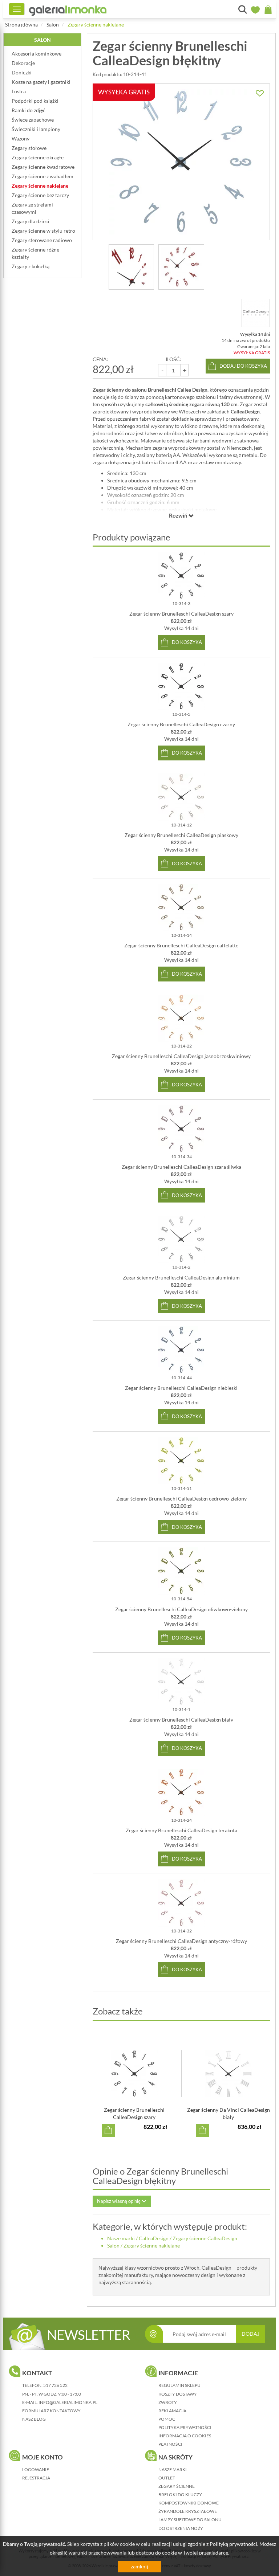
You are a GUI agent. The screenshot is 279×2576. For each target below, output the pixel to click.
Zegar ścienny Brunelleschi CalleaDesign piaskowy (181, 835)
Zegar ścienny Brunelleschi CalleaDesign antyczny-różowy (181, 1941)
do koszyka (187, 642)
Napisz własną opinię (119, 2201)
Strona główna (21, 25)
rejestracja (36, 2478)
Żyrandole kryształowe (188, 2511)
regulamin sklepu (179, 2385)
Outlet (167, 2478)
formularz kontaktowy (51, 2411)
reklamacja (172, 2411)
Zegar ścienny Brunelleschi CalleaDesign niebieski (181, 1388)
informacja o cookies (185, 2436)
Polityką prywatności (233, 2544)
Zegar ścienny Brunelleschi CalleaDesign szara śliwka (181, 1167)
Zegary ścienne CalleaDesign (205, 2238)
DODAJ (250, 2334)
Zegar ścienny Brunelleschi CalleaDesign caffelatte (181, 945)
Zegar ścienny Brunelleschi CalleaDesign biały (181, 1720)
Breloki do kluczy (180, 2495)
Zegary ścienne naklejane (96, 25)
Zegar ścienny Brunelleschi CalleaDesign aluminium (181, 1277)
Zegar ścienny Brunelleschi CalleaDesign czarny (181, 724)
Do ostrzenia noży (181, 2528)
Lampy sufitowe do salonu (190, 2520)
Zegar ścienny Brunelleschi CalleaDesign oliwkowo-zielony (181, 1609)
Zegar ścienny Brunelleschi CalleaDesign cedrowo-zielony (181, 1499)
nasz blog (34, 2419)
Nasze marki (121, 2238)
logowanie (36, 2469)
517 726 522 (55, 2385)
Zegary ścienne (177, 2486)
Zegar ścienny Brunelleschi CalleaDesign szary (181, 614)
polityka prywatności (185, 2427)
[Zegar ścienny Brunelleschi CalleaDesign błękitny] (131, 267)
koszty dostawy (178, 2394)
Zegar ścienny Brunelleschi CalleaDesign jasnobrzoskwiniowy (181, 1056)
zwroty (168, 2402)
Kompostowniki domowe (189, 2503)
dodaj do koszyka (243, 366)
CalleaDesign (154, 2238)
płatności (170, 2444)
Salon (53, 25)
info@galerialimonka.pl (68, 2402)
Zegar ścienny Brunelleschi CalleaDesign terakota (181, 1830)
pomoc (167, 2419)
